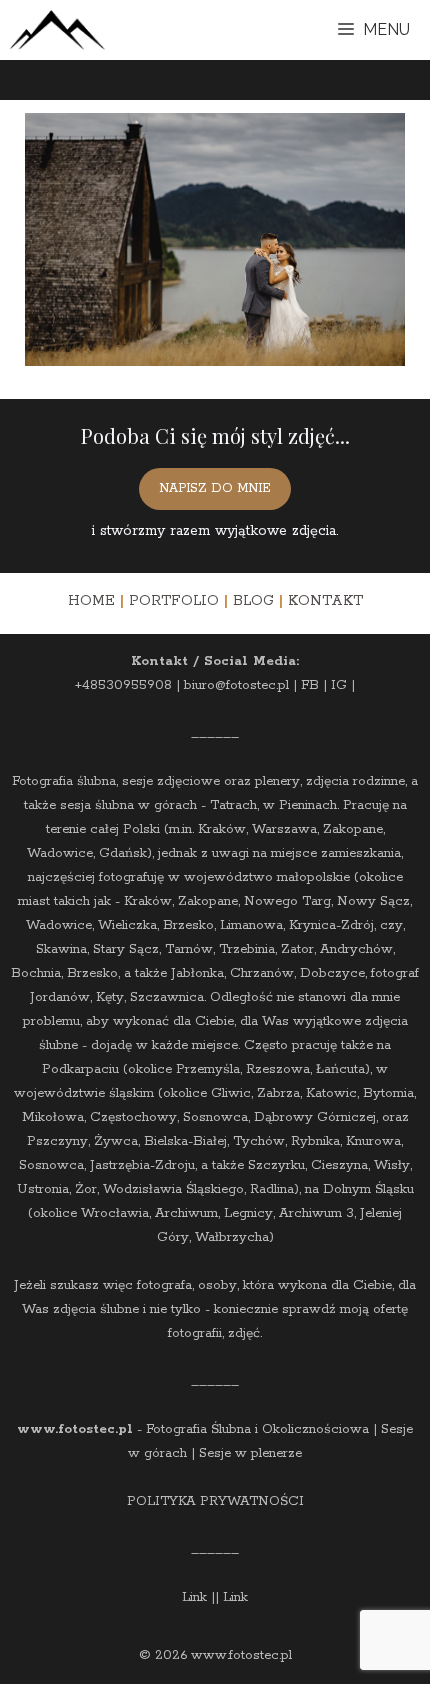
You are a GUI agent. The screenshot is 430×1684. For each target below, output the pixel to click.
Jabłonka (197, 973)
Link (194, 1597)
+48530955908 (123, 685)
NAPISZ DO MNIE (215, 488)
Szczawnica (167, 997)
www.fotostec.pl (75, 1429)
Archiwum (186, 1213)
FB (310, 685)
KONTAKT (325, 601)
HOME (91, 601)
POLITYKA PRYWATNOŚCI (215, 1501)
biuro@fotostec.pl (236, 685)
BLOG (253, 601)
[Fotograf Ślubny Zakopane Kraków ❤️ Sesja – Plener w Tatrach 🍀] (57, 30)
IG (339, 685)
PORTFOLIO (174, 601)
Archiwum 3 (316, 1213)
